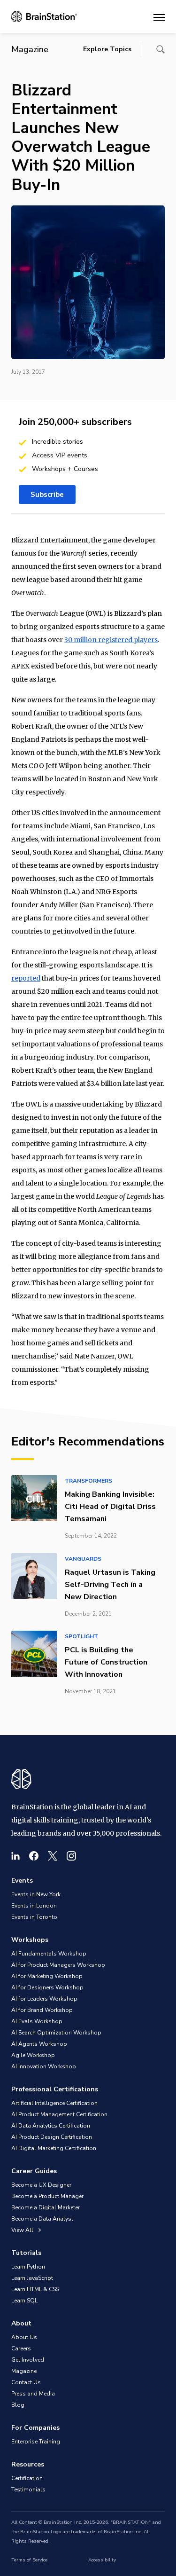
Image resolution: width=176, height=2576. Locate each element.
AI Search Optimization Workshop (56, 2033)
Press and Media (33, 2394)
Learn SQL (24, 2301)
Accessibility (102, 2560)
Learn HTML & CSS (35, 2289)
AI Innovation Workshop (44, 2066)
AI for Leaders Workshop (44, 1999)
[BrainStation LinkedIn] (15, 1856)
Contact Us (26, 2382)
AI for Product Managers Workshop (58, 1965)
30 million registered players (111, 640)
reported (26, 978)
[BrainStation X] (53, 1856)
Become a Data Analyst (42, 2219)
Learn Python (28, 2267)
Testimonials (28, 2490)
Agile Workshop (33, 2055)
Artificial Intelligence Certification (54, 2103)
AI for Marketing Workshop (47, 1976)
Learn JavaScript (32, 2278)
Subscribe (47, 495)
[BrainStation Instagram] (71, 1856)
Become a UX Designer (41, 2185)
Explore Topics (107, 49)
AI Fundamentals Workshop (49, 1954)
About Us (24, 2337)
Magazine (24, 2371)
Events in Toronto (34, 1917)
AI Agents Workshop (39, 2044)
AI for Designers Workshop (47, 1987)
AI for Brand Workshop (42, 2010)
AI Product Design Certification (52, 2137)
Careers (21, 2348)
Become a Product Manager (47, 2196)
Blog (18, 2405)
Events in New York (36, 1894)
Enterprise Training (36, 2442)
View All (23, 2230)
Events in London (34, 1906)
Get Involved (28, 2360)
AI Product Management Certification (59, 2114)
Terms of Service (29, 2560)
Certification (27, 2478)
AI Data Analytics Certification (51, 2126)
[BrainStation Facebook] (34, 1856)
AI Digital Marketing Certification (54, 2148)
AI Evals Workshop (37, 2021)
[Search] (161, 49)
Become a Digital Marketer (46, 2207)
